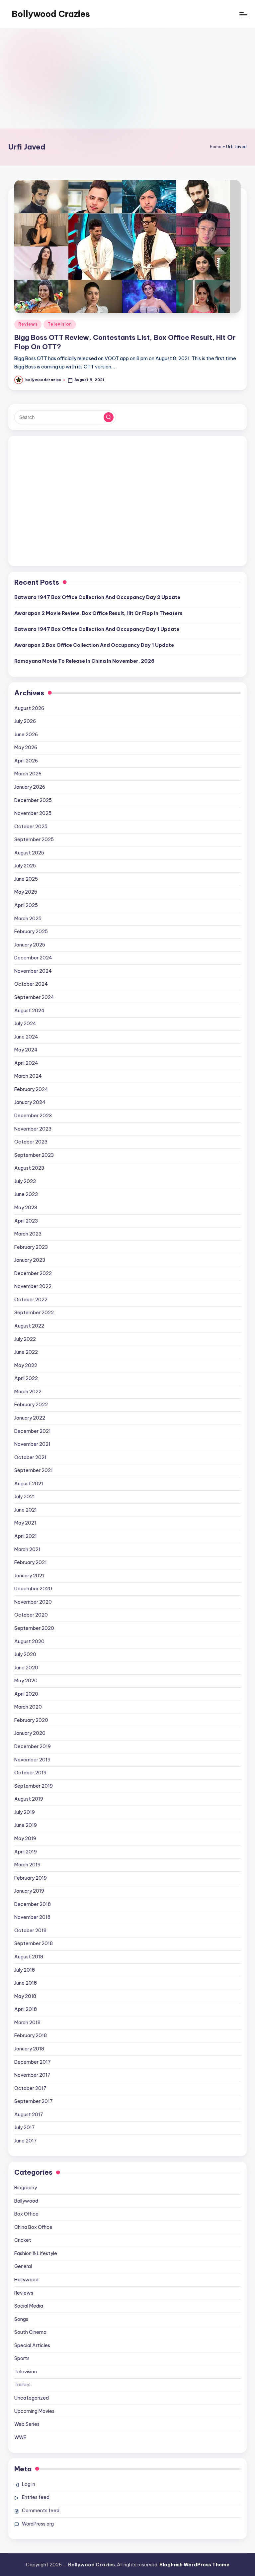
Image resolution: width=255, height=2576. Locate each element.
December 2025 (33, 800)
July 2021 (25, 1497)
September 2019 (34, 1786)
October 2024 (31, 984)
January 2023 (30, 1260)
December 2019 (33, 1746)
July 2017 (25, 2128)
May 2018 (25, 1996)
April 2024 (26, 1063)
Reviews (28, 324)
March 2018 (27, 2023)
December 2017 (33, 2062)
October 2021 (30, 1457)
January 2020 (30, 1733)
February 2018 (31, 2035)
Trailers (22, 2385)
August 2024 (29, 1011)
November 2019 (32, 1760)
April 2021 (26, 1536)
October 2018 (30, 1931)
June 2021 (26, 1510)
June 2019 (26, 1825)
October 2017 (30, 2088)
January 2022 (30, 1418)
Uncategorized (32, 2398)
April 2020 (26, 1694)
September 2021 (34, 1470)
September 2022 (34, 1313)
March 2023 (28, 1234)
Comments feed (41, 2511)
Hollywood (26, 2280)
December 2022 (33, 1273)
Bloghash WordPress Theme (194, 2565)
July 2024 (25, 1024)
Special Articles (32, 2345)
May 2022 (26, 1365)
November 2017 (32, 2075)
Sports (22, 2358)
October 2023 (31, 1142)
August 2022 (29, 1326)
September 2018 (34, 1943)
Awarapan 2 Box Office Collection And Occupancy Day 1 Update (94, 645)
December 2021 (33, 1431)
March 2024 (28, 1076)
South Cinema (30, 2332)
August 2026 (29, 708)
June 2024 (26, 1037)
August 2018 (29, 1957)
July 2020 (25, 1654)
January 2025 (30, 945)
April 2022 (26, 1378)
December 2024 (33, 958)
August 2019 (29, 1799)
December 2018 (33, 1904)
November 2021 (32, 1444)
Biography (26, 2188)
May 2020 (26, 1681)
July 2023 (25, 1181)
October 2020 (31, 1615)
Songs (21, 2319)
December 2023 (33, 1116)
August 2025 (29, 853)
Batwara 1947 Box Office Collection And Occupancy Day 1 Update (97, 629)
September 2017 (34, 2101)
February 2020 (31, 1720)
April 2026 (26, 761)
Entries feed (36, 2497)
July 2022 (25, 1339)
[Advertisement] (127, 79)
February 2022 (31, 1405)
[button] (109, 417)
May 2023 (26, 1208)
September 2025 (34, 840)
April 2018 (26, 2009)
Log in (29, 2484)
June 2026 (26, 735)
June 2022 (26, 1352)
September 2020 (34, 1628)
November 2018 (32, 1917)
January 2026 (30, 787)
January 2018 (29, 2049)
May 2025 (26, 892)
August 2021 (29, 1484)
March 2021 (27, 1549)
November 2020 (33, 1602)
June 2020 (26, 1668)
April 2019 (26, 1852)
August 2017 (29, 2115)
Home (216, 147)
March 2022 (28, 1392)
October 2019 (30, 1773)
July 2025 (25, 866)
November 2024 (33, 971)
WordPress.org (38, 2524)
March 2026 (28, 774)
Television (60, 324)
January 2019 (29, 1891)
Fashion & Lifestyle (36, 2253)
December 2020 (33, 1589)
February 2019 (31, 1878)
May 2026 (26, 747)
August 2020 (29, 1641)
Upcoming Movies (34, 2411)
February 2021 (31, 1562)
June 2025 (26, 879)
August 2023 (29, 1168)
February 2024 (31, 1089)
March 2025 (28, 919)
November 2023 (33, 1129)
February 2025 (31, 932)
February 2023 (31, 1247)
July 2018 (25, 1970)
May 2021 (25, 1523)
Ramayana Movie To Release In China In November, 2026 (84, 661)
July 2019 (25, 1812)
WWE (20, 2437)
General (23, 2266)
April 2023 (26, 1221)
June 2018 (26, 1983)
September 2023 (34, 1155)
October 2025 (31, 827)
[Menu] (243, 14)
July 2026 (25, 721)
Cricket (23, 2240)
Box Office (26, 2214)
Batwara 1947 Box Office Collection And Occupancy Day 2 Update (97, 597)
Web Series (27, 2424)
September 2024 (34, 997)
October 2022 (31, 1300)
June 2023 (26, 1194)
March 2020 (28, 1707)
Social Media (29, 2306)
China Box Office (33, 2227)
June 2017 (26, 2141)
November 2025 (33, 813)
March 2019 (27, 1865)
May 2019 (25, 1838)
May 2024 (26, 1050)
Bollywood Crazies (51, 14)
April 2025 (26, 905)
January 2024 (30, 1102)
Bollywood (26, 2201)
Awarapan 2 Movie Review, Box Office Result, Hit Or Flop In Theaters (98, 613)
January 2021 (29, 1576)
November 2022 (33, 1286)
